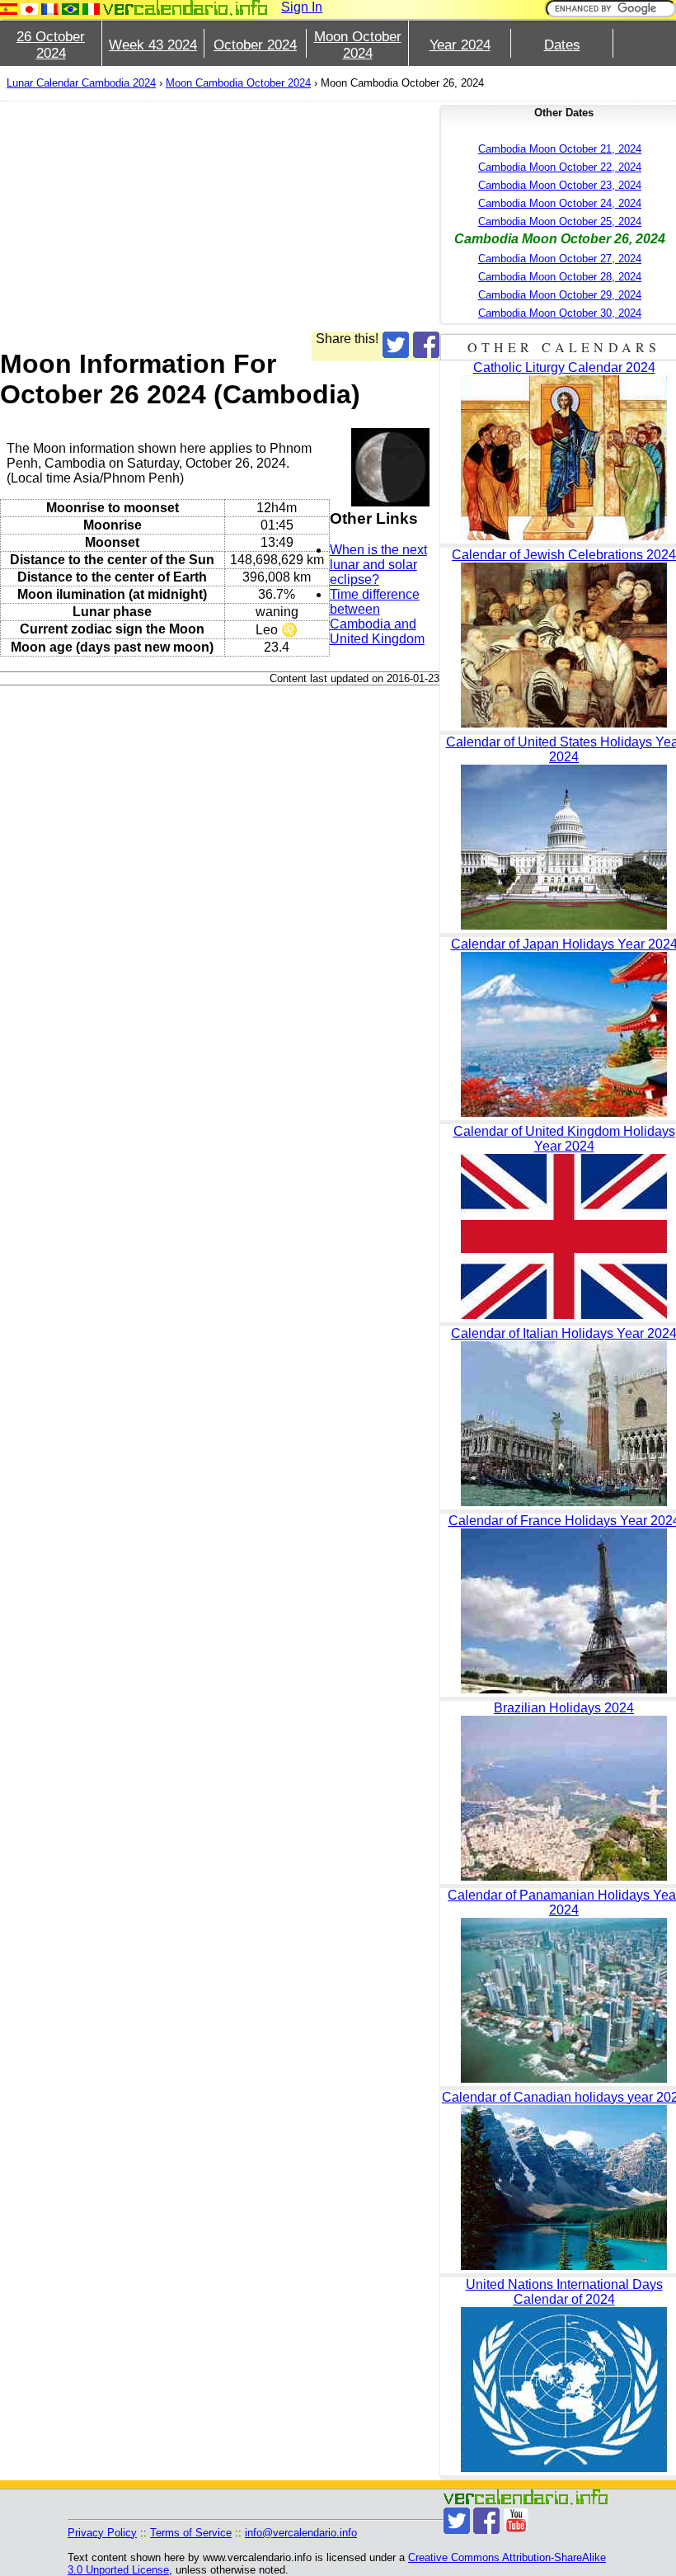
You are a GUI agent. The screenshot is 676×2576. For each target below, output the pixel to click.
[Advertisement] (220, 216)
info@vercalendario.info (301, 2533)
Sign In (302, 7)
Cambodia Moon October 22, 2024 (560, 167)
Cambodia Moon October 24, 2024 (560, 203)
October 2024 (255, 45)
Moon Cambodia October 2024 (238, 83)
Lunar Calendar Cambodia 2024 (81, 83)
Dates (562, 45)
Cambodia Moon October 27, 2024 (560, 259)
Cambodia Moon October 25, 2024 (560, 221)
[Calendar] (185, 8)
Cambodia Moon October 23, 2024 (560, 185)
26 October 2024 (51, 45)
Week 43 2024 (153, 45)
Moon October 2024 (358, 45)
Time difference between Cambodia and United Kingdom (377, 617)
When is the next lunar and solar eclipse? (378, 565)
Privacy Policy (102, 2533)
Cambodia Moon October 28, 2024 (560, 277)
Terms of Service (191, 2533)
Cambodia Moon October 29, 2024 (560, 295)
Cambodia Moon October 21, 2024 (560, 149)
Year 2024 (460, 45)
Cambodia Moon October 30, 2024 (560, 313)
